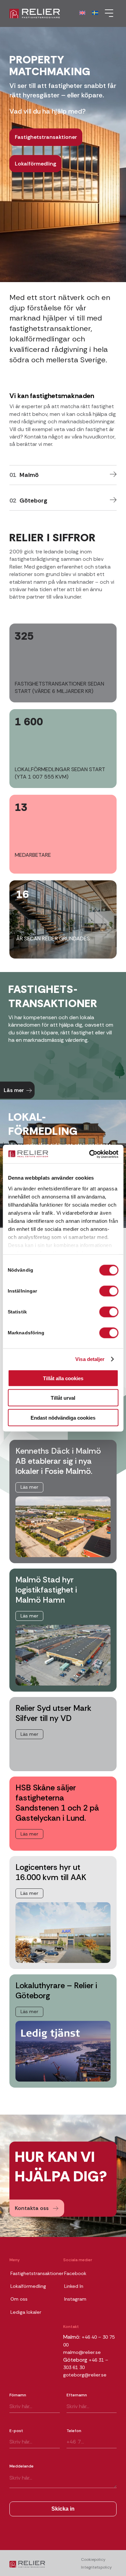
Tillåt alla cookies (63, 1378)
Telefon (74, 2431)
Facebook (75, 2273)
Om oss (19, 2299)
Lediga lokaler (26, 2312)
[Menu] (107, 13)
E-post (16, 2431)
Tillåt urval (63, 1398)
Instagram (75, 2299)
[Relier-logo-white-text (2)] (52, 13)
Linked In (74, 2286)
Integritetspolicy (96, 2567)
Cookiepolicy (93, 2559)
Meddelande (22, 2466)
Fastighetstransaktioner (37, 2273)
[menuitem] (107, 13)
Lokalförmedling (28, 2286)
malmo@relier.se (82, 2352)
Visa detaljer (90, 1359)
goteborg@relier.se (85, 2375)
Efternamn (77, 2395)
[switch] (109, 1291)
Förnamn (18, 2395)
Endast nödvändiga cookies (63, 1417)
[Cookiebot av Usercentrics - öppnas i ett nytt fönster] (90, 1154)
